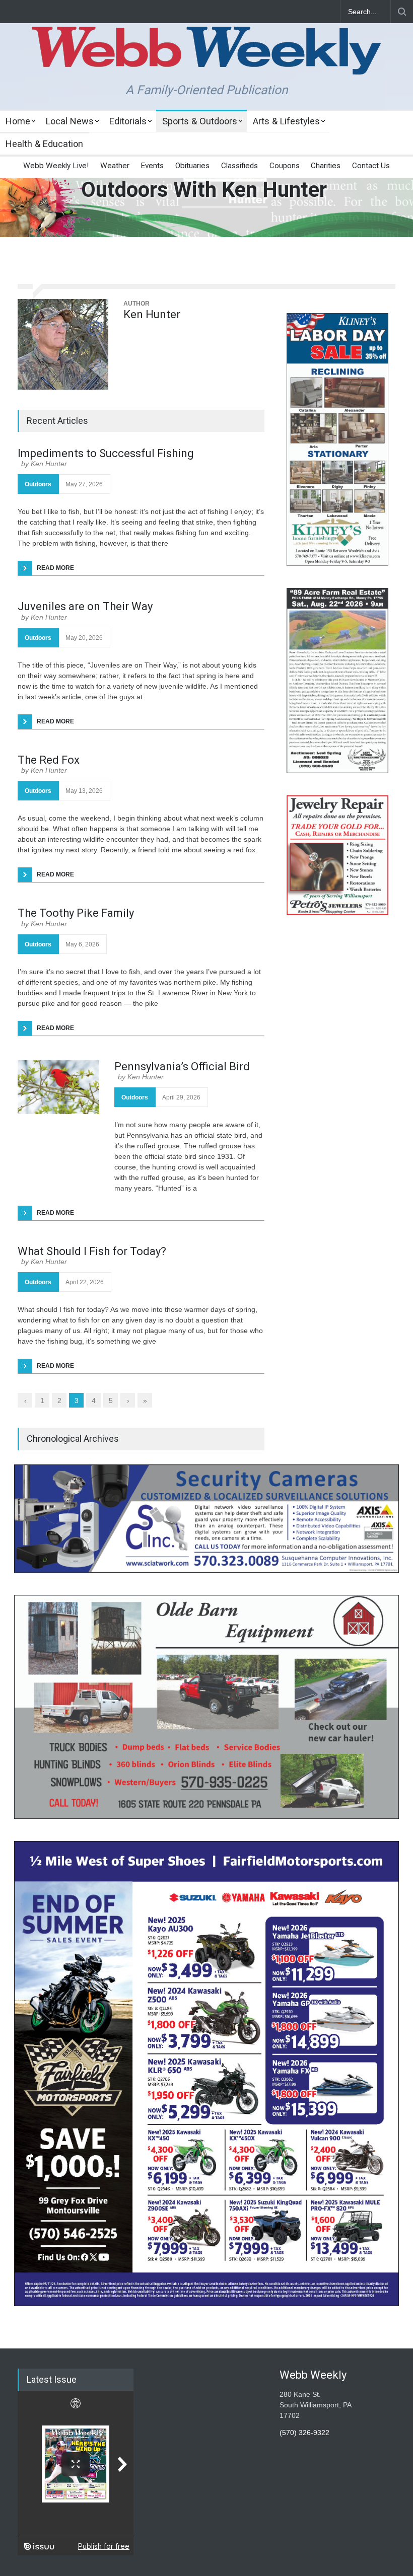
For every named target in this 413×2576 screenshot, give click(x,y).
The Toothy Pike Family (76, 913)
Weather (115, 166)
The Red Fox (49, 760)
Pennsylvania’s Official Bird (182, 1066)
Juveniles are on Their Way (85, 606)
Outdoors (38, 484)
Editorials (128, 121)
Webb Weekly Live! (56, 166)
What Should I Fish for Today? (92, 1251)
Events (152, 166)
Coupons (285, 166)
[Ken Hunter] (63, 344)
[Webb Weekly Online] (206, 58)
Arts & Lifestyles (286, 121)
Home (18, 121)
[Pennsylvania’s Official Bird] (58, 1087)
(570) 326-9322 (304, 2433)
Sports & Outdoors (200, 121)
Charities (326, 166)
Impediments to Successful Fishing (106, 453)
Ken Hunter (152, 314)
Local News (70, 121)
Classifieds (239, 166)
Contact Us (371, 166)
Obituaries (192, 166)
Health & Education (44, 144)
